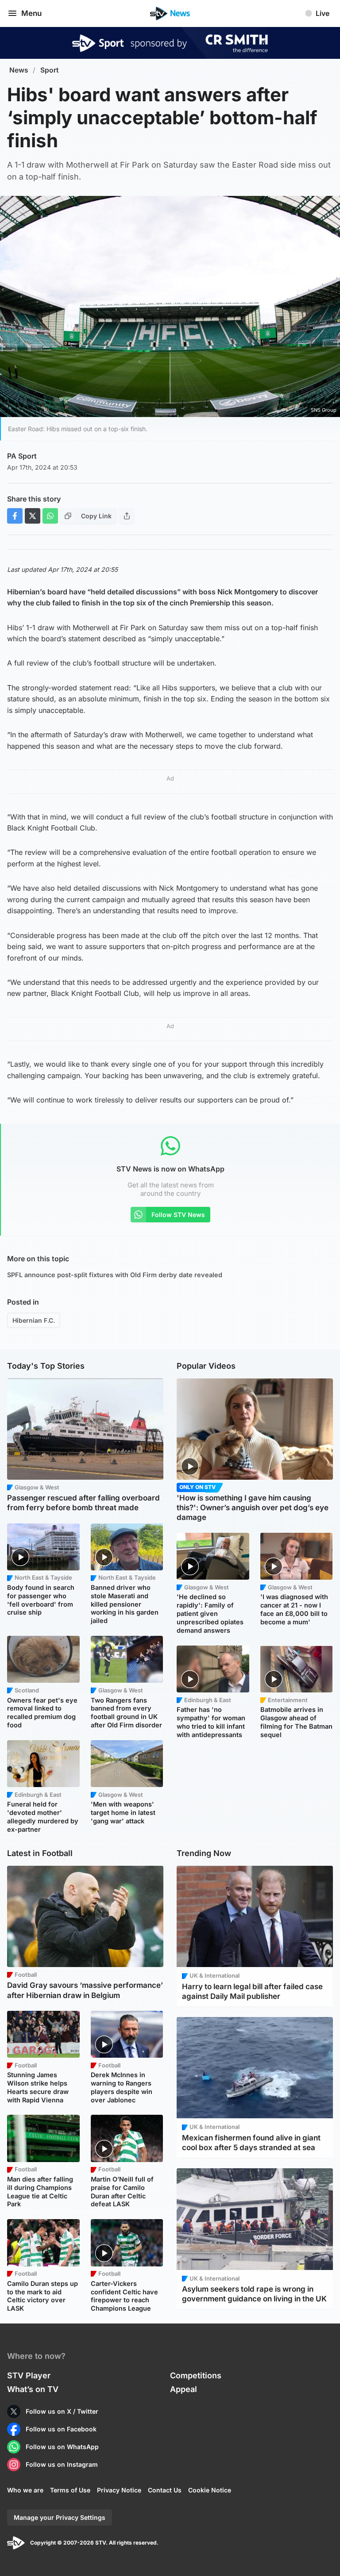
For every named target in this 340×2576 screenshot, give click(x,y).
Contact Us (165, 2490)
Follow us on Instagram (62, 2464)
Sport (50, 70)
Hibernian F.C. (34, 1320)
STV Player (29, 2375)
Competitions (196, 2375)
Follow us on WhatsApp (62, 2447)
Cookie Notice (210, 2490)
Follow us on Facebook (61, 2429)
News (19, 70)
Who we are (25, 2490)
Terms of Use (70, 2490)
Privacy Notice (119, 2490)
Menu (31, 13)
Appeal (184, 2389)
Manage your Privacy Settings (60, 2517)
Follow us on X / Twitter (62, 2411)
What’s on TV (33, 2389)
